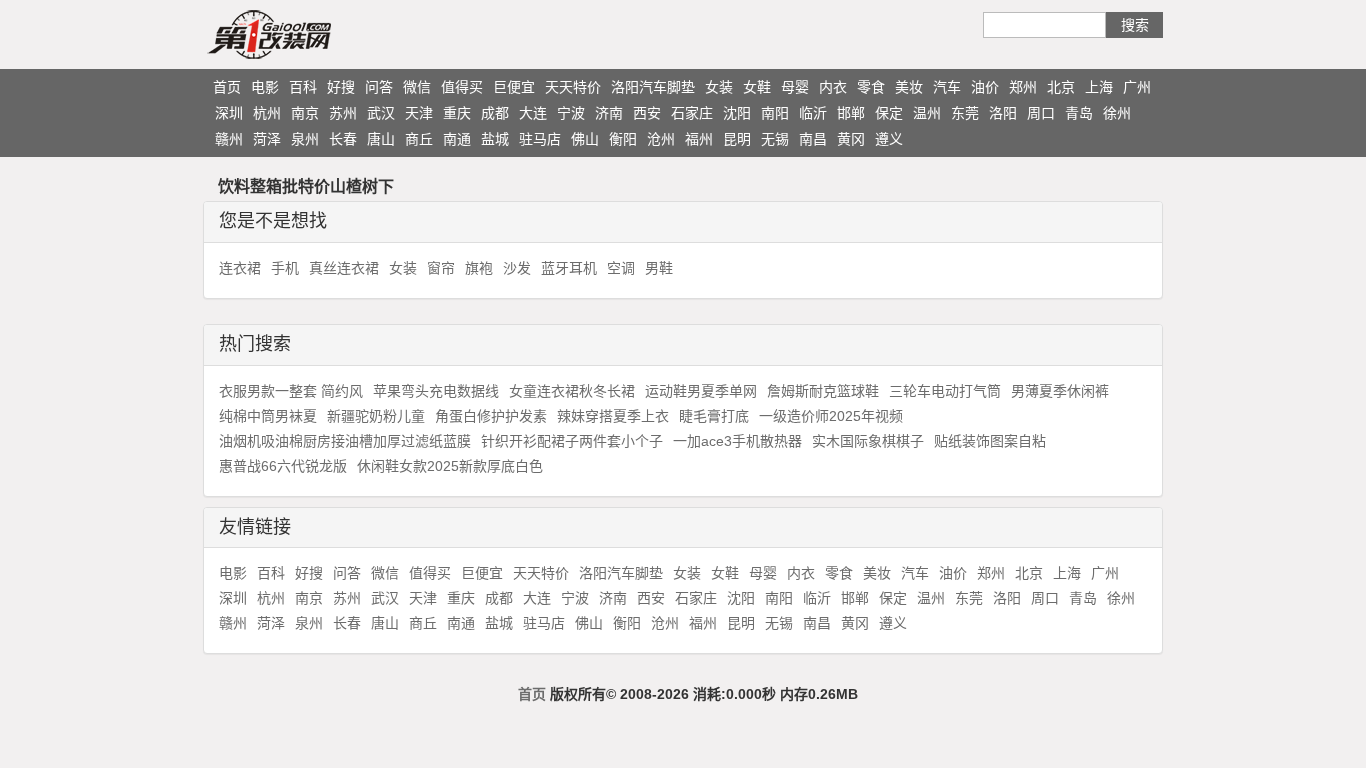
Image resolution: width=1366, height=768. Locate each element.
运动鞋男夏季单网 (701, 391)
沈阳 (737, 113)
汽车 (947, 87)
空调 (621, 268)
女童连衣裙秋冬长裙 (572, 391)
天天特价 (573, 87)
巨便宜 (514, 87)
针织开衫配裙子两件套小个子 (572, 441)
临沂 (813, 113)
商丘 (419, 139)
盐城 (495, 139)
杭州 (267, 113)
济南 (609, 113)
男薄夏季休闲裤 (1060, 391)
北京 (1061, 87)
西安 (647, 113)
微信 (417, 87)
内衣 (833, 87)
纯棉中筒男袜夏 (268, 416)
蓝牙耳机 (569, 268)
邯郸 (851, 113)
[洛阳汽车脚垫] (308, 34)
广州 (1137, 87)
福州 (699, 139)
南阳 (775, 113)
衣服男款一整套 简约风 (291, 391)
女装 (719, 87)
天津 (419, 113)
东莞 (965, 113)
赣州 (229, 139)
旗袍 (479, 268)
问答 (379, 87)
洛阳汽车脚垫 (653, 87)
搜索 (1135, 25)
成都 (495, 113)
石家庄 (692, 113)
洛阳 (1003, 113)
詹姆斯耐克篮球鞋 (823, 391)
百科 (303, 87)
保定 (889, 113)
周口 (1041, 113)
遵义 (889, 139)
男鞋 (659, 268)
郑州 (1023, 87)
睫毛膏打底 (714, 416)
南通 (457, 139)
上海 (1099, 87)
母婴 (795, 87)
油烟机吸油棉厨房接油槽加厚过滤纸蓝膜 (345, 441)
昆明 (737, 139)
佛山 (585, 139)
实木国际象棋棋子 (868, 441)
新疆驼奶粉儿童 (376, 416)
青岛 (1079, 113)
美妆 (909, 87)
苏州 (343, 113)
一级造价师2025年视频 (831, 416)
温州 (927, 113)
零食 (871, 87)
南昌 (813, 139)
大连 (533, 113)
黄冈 (851, 139)
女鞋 (757, 87)
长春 (343, 139)
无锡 (775, 139)
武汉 (381, 113)
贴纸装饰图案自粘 (990, 441)
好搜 (341, 87)
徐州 (1117, 113)
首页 (227, 87)
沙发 (517, 268)
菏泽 (267, 139)
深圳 (229, 113)
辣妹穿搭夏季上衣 (613, 416)
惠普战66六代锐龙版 (283, 466)
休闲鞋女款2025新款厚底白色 (450, 466)
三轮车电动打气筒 (945, 391)
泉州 (305, 139)
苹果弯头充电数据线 (436, 391)
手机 (285, 268)
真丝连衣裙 (344, 268)
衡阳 (623, 139)
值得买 (462, 87)
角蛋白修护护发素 (491, 416)
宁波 (571, 113)
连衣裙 (240, 268)
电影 (265, 87)
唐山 (381, 139)
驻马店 (540, 139)
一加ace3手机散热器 (737, 441)
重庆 (457, 113)
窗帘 (441, 268)
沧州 (661, 139)
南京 (305, 113)
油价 (985, 87)
